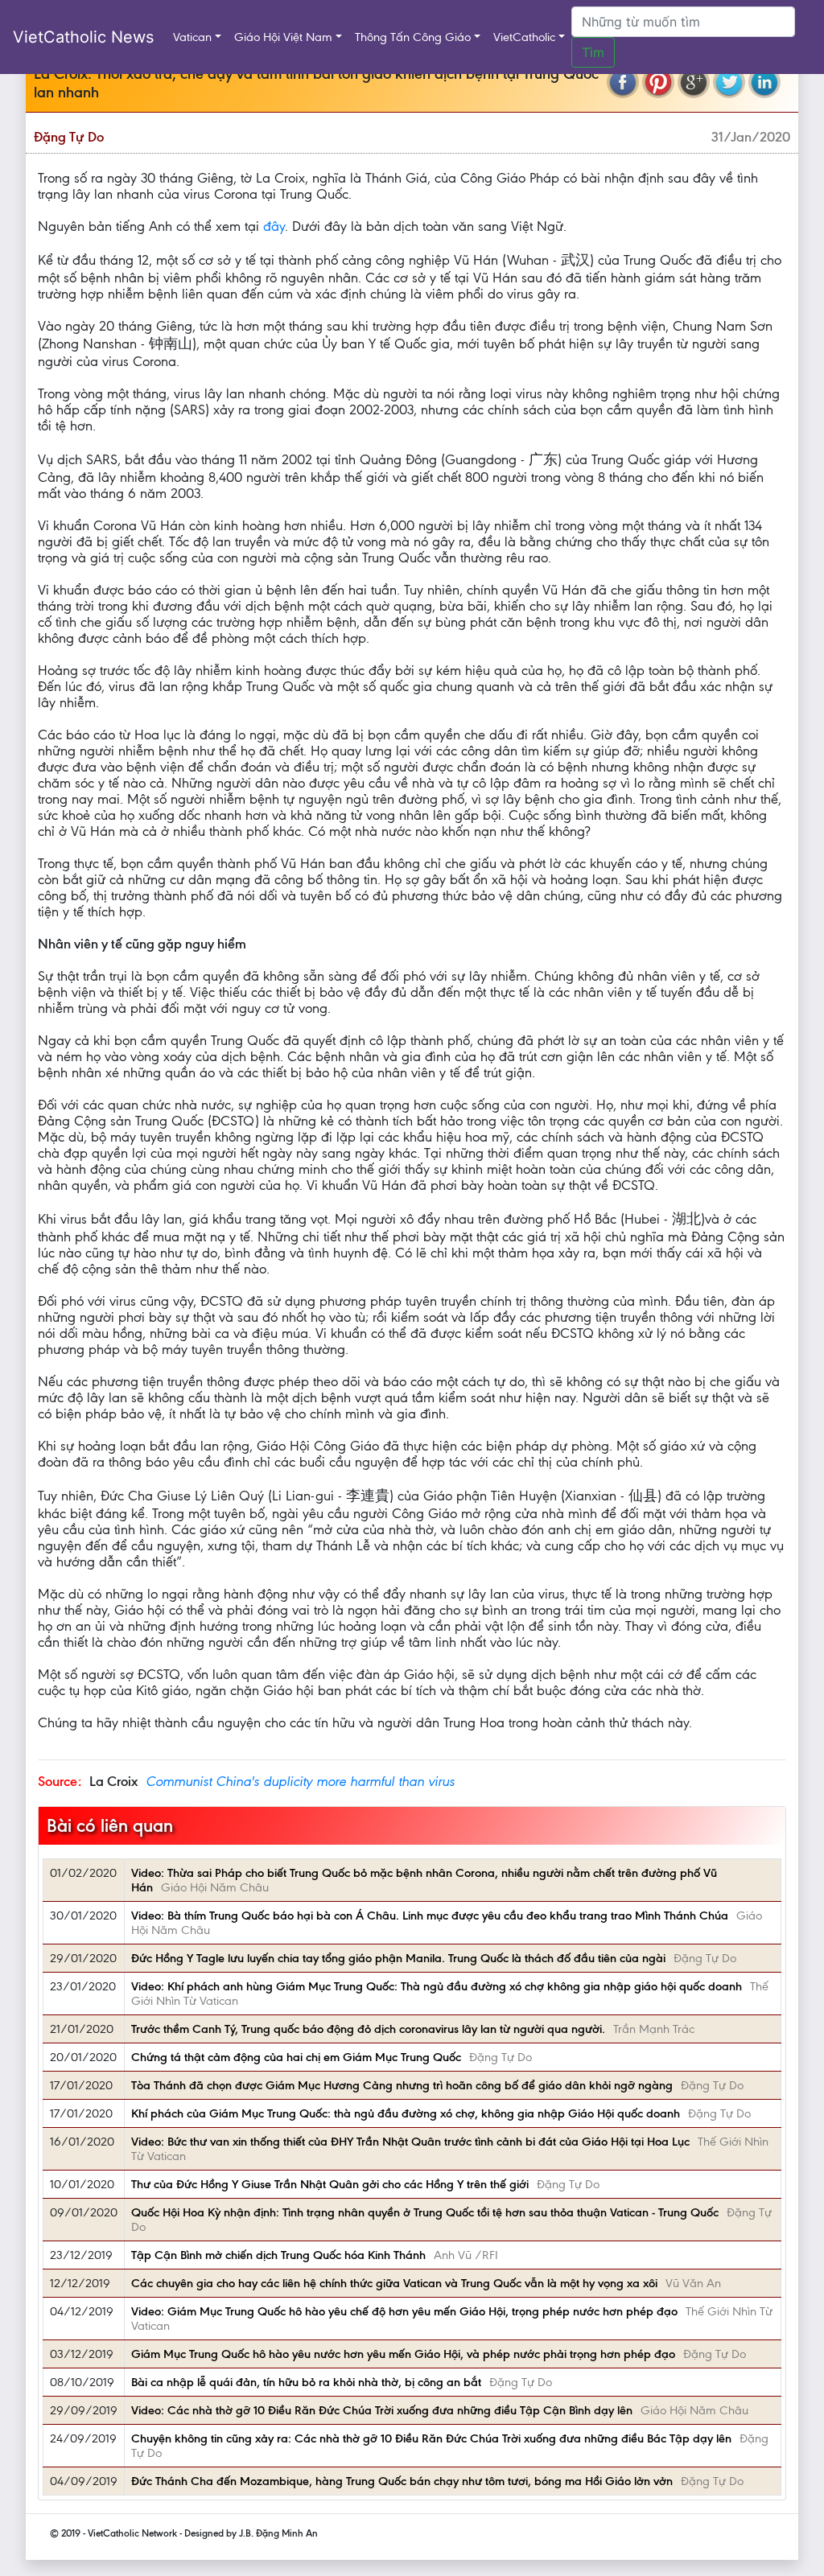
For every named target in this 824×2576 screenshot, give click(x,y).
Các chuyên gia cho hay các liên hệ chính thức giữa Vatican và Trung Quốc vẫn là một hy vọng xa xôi (394, 2283)
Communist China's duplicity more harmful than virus (300, 1781)
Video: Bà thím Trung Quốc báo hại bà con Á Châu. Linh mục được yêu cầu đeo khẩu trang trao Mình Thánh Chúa (430, 1916)
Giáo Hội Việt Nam (283, 37)
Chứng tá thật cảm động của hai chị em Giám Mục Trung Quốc (296, 2057)
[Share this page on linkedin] (764, 82)
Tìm (593, 52)
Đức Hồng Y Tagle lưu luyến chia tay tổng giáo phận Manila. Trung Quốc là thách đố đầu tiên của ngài (398, 1958)
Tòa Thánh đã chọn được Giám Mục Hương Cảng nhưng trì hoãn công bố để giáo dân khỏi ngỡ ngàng (402, 2085)
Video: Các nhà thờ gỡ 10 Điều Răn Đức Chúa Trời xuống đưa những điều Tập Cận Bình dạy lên (382, 2410)
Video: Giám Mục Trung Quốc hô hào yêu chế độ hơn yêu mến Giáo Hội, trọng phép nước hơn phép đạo (404, 2311)
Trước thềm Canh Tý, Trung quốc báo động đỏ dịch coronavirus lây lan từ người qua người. (368, 2029)
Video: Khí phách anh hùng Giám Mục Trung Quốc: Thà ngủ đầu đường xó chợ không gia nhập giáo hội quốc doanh (437, 1986)
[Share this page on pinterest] (658, 82)
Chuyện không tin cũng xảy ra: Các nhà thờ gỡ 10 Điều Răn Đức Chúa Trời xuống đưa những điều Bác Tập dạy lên (431, 2438)
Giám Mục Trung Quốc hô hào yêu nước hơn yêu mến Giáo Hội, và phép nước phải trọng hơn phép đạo (403, 2354)
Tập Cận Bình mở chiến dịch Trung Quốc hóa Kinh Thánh (278, 2255)
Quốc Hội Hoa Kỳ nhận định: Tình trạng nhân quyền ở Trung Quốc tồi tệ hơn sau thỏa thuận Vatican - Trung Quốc (425, 2212)
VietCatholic (524, 37)
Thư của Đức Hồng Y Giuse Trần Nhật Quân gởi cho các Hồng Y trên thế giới (330, 2184)
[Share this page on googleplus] (694, 82)
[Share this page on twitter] (729, 82)
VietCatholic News (83, 37)
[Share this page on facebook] (623, 82)
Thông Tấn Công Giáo (413, 37)
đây (274, 226)
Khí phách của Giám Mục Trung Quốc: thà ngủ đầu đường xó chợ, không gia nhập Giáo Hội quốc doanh (406, 2113)
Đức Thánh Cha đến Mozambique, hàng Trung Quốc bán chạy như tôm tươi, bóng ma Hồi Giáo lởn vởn (402, 2481)
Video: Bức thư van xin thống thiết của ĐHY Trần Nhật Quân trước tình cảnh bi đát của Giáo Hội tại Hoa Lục (410, 2142)
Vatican (192, 37)
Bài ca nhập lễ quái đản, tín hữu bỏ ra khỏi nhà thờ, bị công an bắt (306, 2382)
